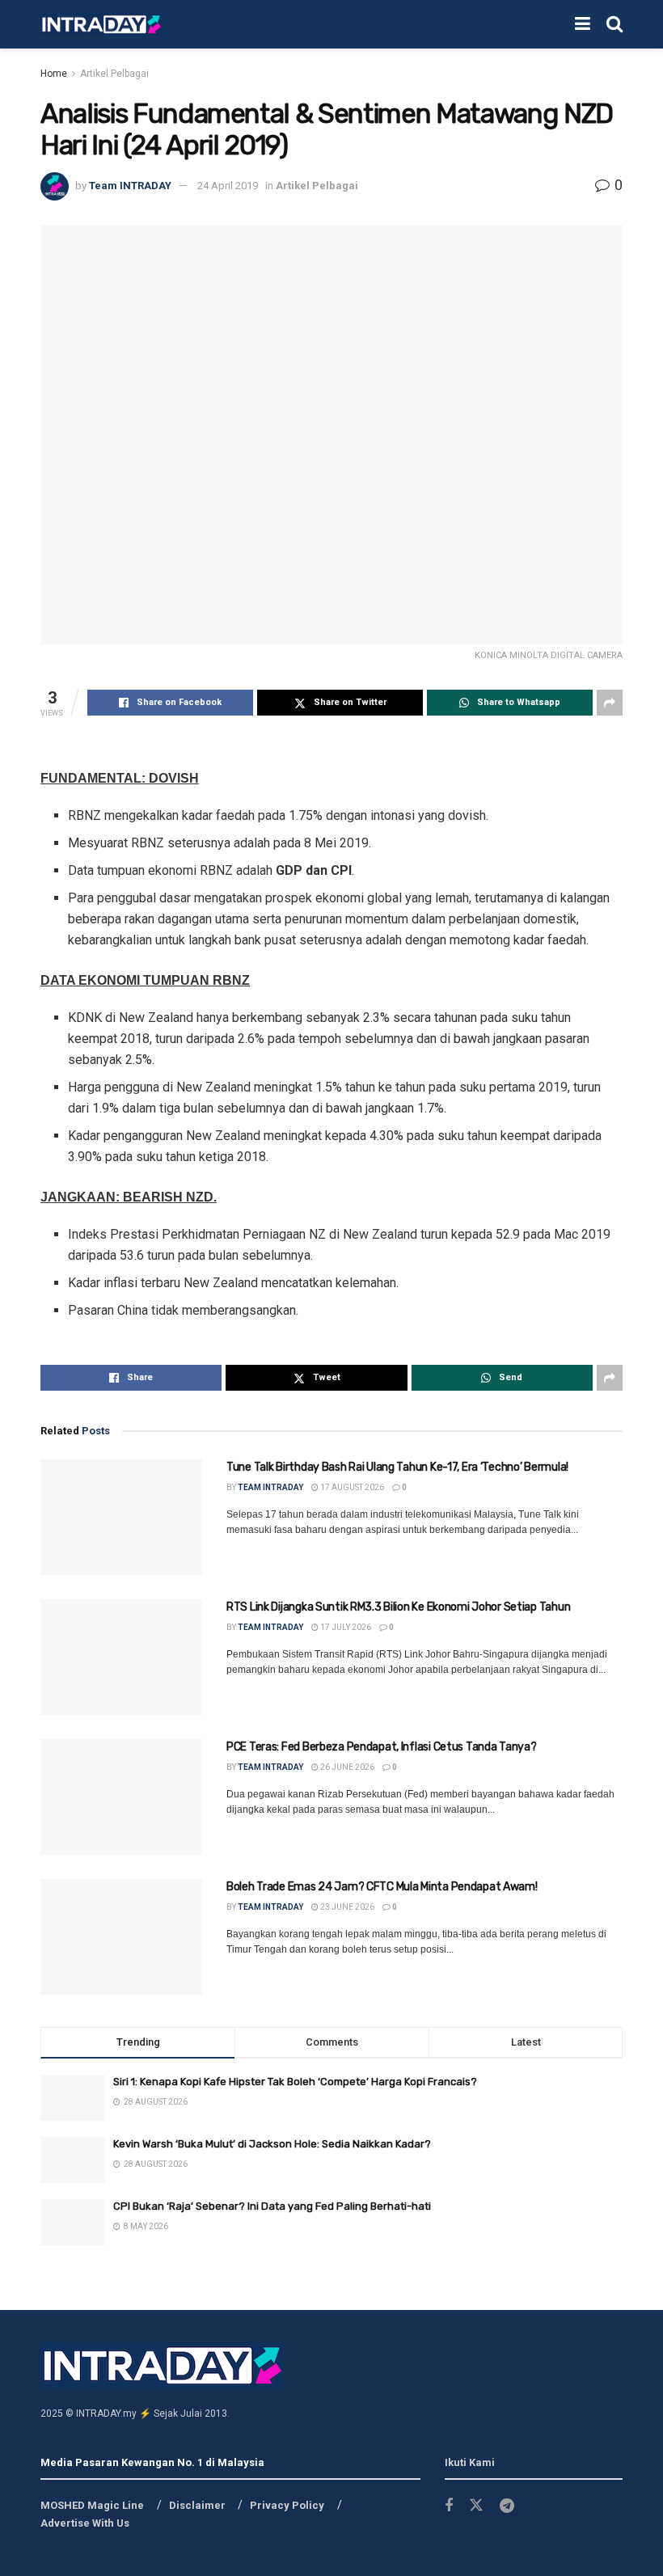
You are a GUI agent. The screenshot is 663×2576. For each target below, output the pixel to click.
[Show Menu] (583, 24)
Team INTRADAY (130, 186)
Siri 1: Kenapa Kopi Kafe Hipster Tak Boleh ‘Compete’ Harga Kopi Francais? (295, 2082)
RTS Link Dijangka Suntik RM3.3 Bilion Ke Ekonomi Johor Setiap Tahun (398, 1607)
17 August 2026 (351, 1487)
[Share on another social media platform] (610, 703)
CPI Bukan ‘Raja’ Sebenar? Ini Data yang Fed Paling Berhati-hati (272, 2206)
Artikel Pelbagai (114, 74)
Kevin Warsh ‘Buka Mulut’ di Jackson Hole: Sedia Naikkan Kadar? (272, 2144)
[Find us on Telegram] (507, 2506)
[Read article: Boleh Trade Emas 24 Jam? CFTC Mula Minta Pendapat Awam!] (121, 1937)
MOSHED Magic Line (92, 2505)
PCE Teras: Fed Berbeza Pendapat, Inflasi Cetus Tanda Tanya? (381, 1747)
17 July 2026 (345, 1627)
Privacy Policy (287, 2505)
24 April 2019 (228, 186)
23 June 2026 (346, 1907)
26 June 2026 (346, 1767)
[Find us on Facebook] (449, 2506)
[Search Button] (614, 24)
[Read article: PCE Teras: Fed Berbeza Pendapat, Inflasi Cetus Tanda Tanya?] (121, 1797)
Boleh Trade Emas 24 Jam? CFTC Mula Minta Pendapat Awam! (382, 1887)
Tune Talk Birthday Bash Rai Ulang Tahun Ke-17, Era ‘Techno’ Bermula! (397, 1467)
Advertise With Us (85, 2523)
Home (54, 74)
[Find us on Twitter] (476, 2506)
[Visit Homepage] (101, 25)
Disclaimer (197, 2505)
